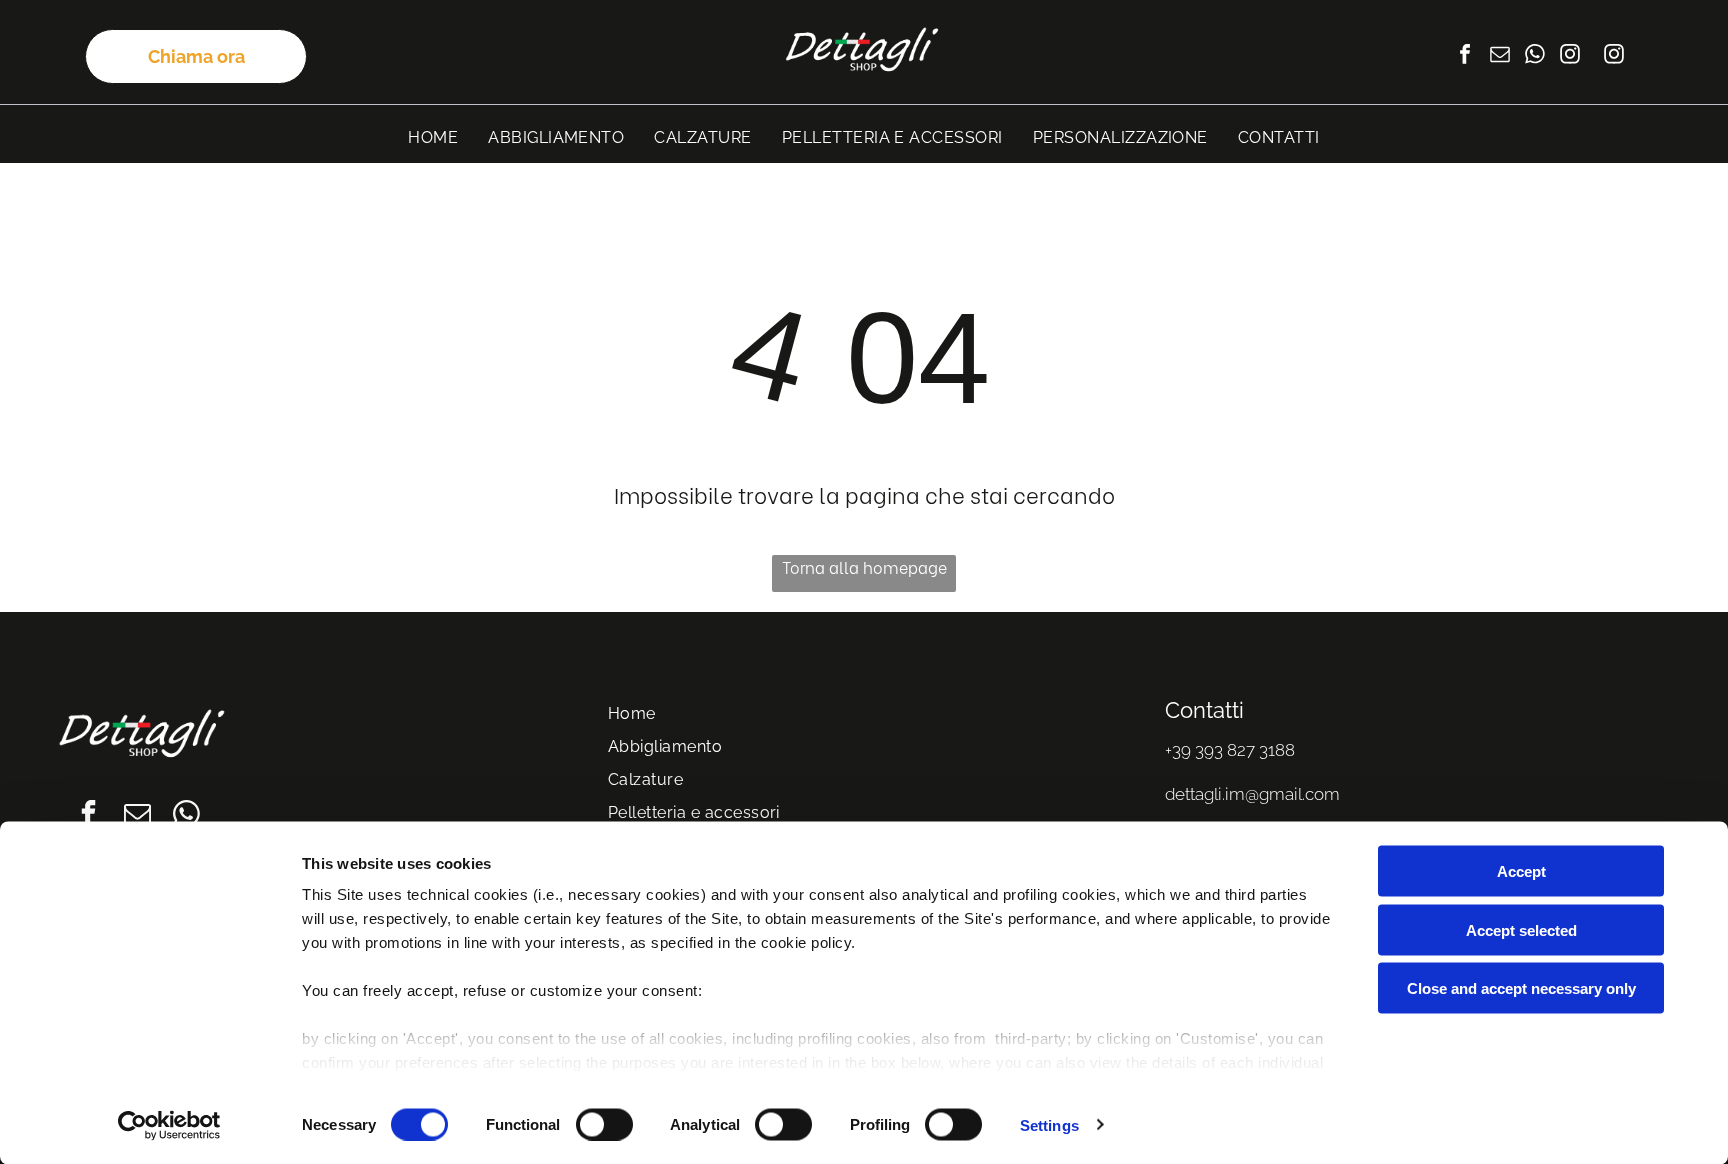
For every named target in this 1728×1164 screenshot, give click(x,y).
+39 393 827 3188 (1230, 750)
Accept (1521, 871)
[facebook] (1465, 56)
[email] (1500, 56)
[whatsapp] (1535, 56)
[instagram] (1570, 56)
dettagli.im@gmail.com (1252, 794)
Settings (1049, 1124)
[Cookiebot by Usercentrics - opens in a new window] (169, 1125)
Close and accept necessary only (1521, 988)
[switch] (604, 1124)
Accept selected (1521, 929)
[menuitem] (433, 137)
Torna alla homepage (864, 566)
